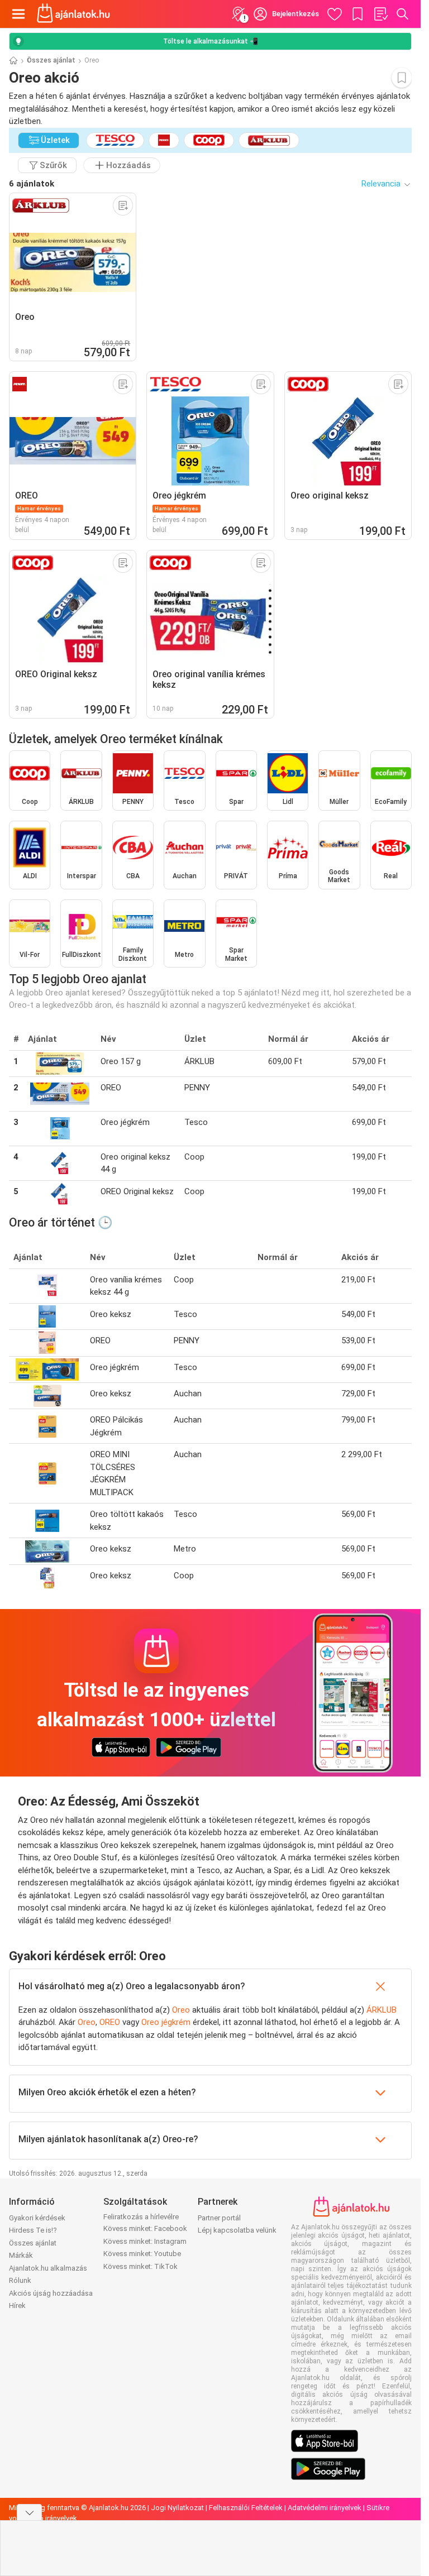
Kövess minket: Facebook (145, 2228)
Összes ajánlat (51, 60)
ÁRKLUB (382, 2010)
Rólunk (20, 2280)
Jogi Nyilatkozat (177, 2508)
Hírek (17, 2306)
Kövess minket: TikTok (140, 2266)
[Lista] (380, 14)
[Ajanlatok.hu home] (73, 14)
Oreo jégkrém (166, 2022)
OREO (110, 2022)
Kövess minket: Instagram (145, 2241)
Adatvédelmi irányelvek (325, 2508)
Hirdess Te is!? (33, 2230)
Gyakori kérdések (37, 2218)
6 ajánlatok (32, 184)
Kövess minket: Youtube (142, 2254)
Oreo (181, 2010)
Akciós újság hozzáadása (51, 2293)
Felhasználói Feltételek (246, 2508)
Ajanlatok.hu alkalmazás (48, 2268)
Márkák (21, 2255)
